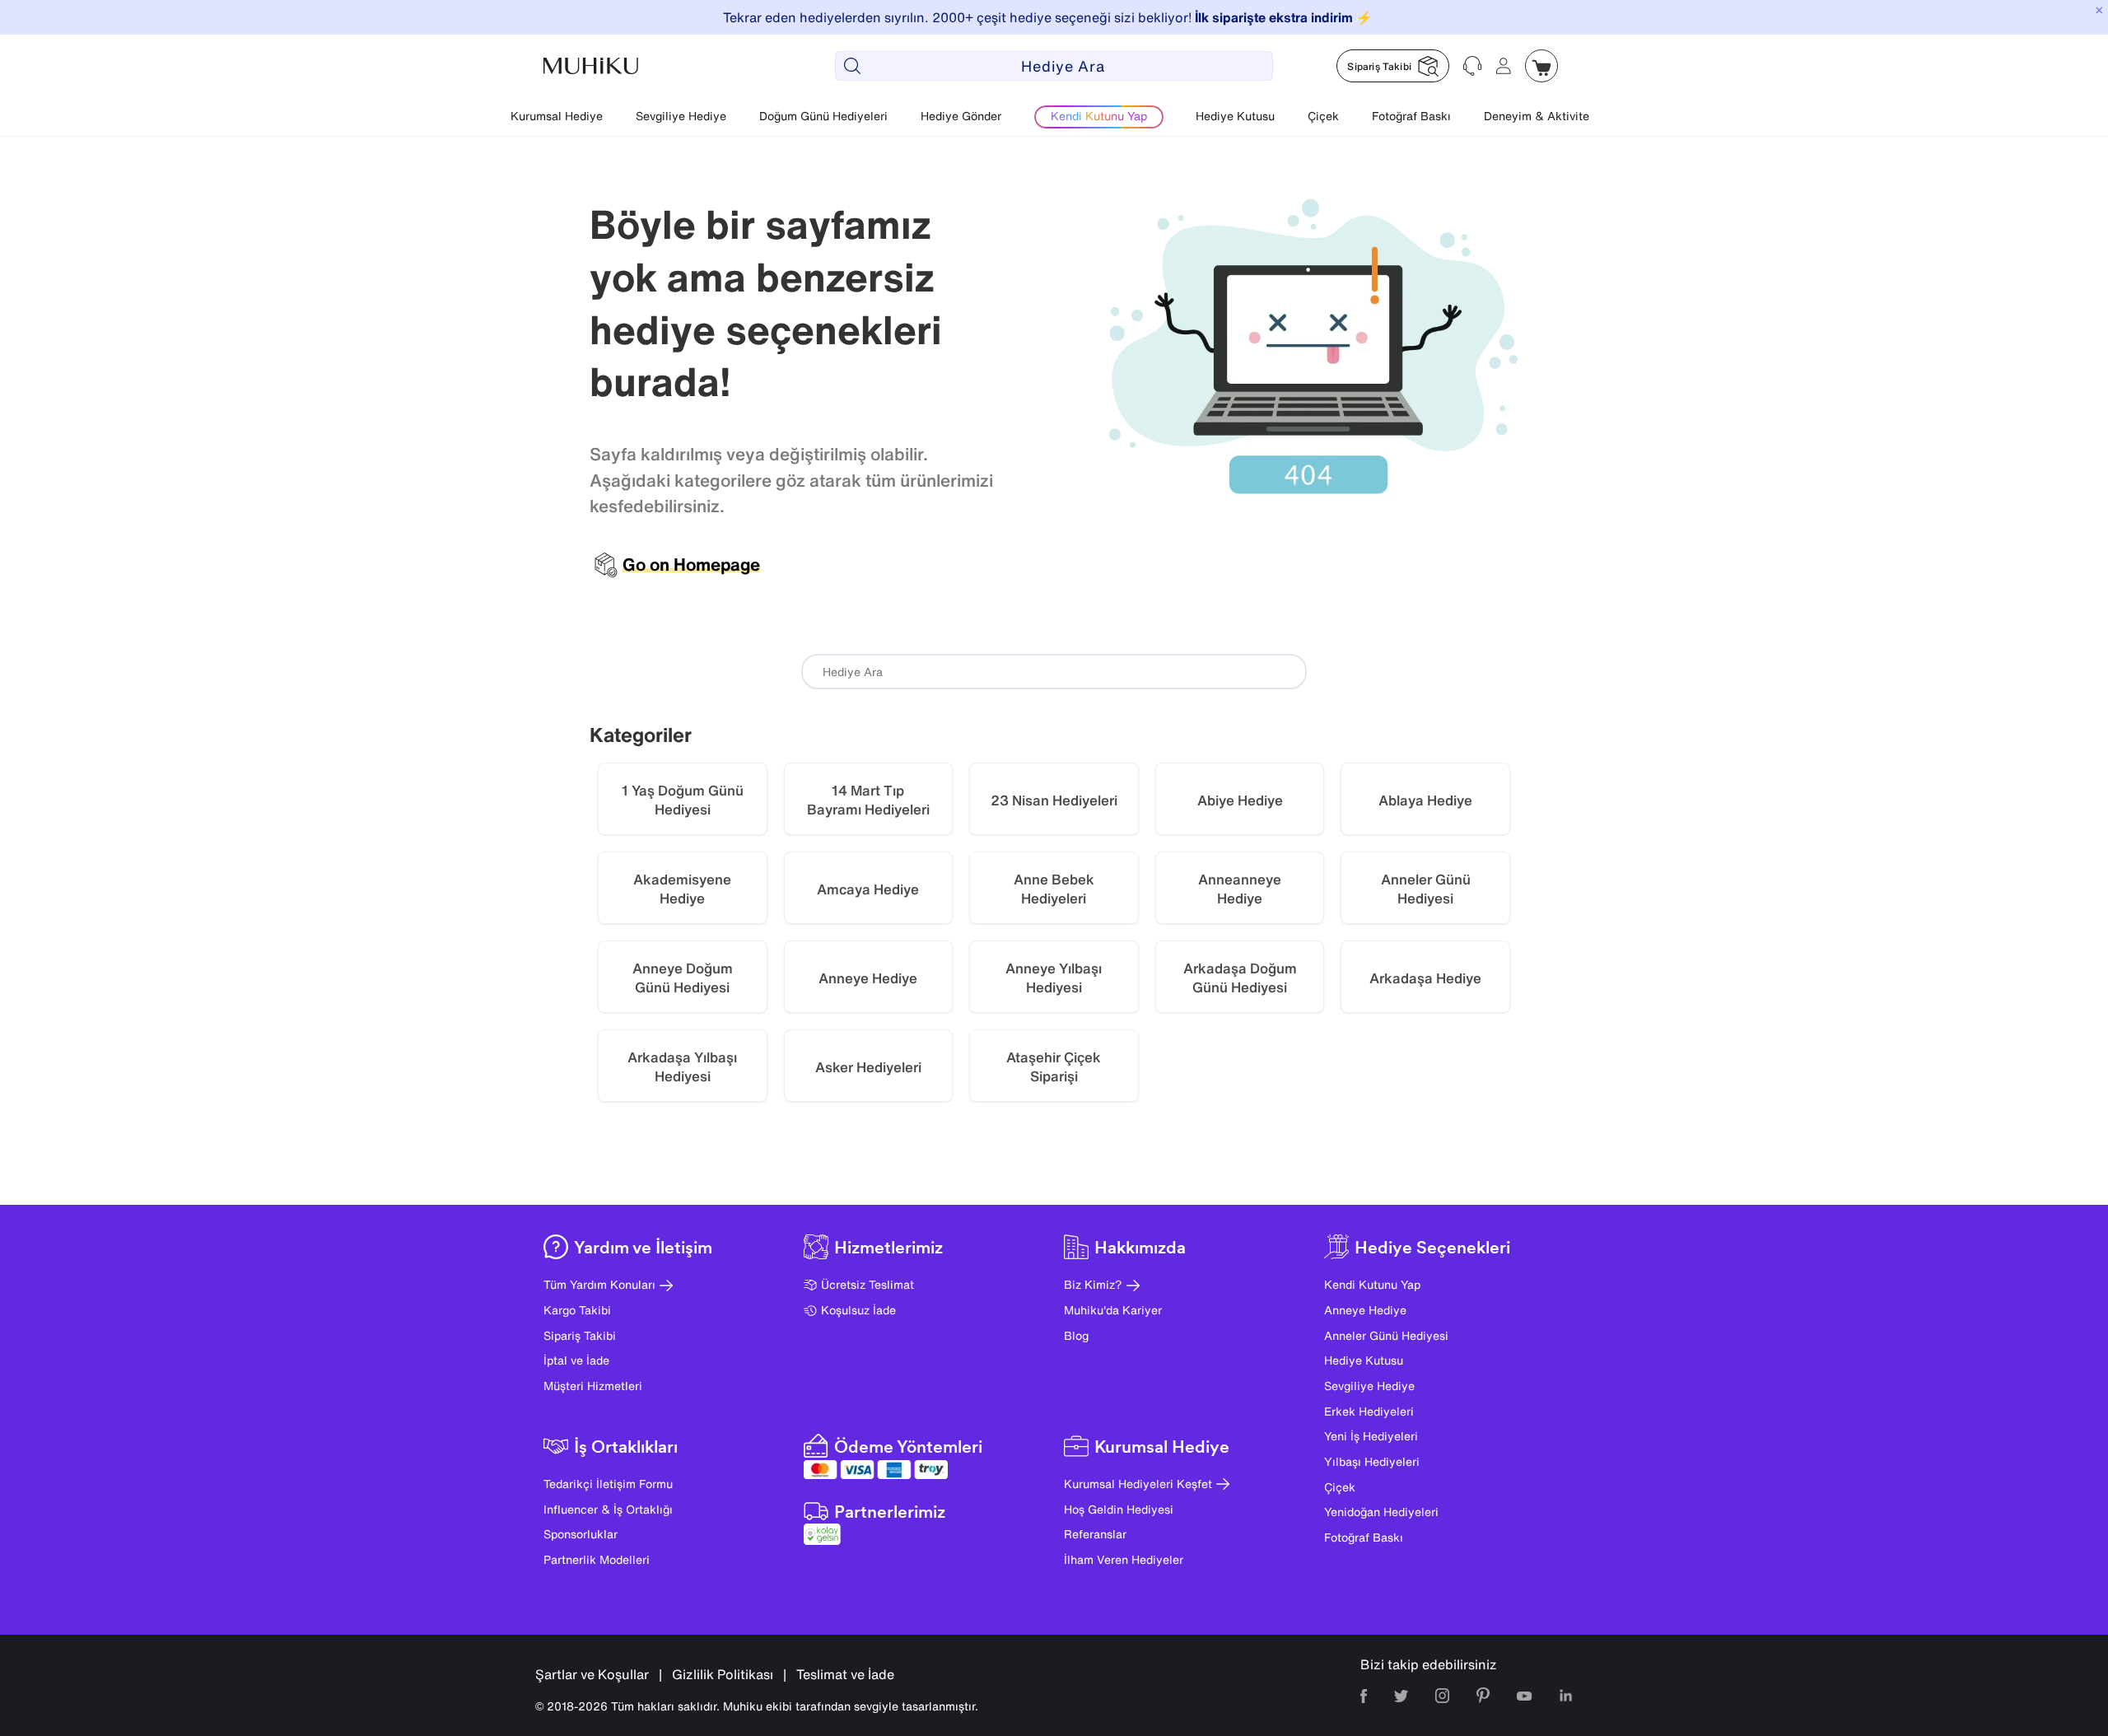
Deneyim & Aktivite (1537, 116)
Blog (1076, 1335)
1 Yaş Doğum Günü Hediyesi (683, 800)
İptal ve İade (576, 1360)
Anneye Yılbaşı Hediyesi (1054, 978)
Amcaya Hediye (868, 889)
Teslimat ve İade (845, 1674)
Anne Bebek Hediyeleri (1054, 889)
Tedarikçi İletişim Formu (608, 1484)
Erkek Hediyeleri (1369, 1411)
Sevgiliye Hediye (681, 116)
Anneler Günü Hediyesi (1426, 889)
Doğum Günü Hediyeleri (823, 116)
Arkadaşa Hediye (1425, 978)
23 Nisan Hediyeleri (1054, 800)
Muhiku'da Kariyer (1113, 1310)
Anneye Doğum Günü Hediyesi (683, 978)
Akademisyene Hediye (682, 889)
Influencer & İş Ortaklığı (608, 1509)
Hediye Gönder (961, 116)
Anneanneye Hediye (1240, 889)
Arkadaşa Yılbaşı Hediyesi (682, 1067)
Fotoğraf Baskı (1411, 116)
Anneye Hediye (868, 978)
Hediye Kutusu (1235, 116)
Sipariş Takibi (580, 1335)
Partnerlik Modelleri (597, 1559)
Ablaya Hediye (1425, 800)
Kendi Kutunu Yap (1372, 1284)
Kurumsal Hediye (557, 116)
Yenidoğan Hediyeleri (1381, 1512)
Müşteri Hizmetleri (593, 1386)
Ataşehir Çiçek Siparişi (1054, 1067)
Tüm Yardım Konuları (599, 1284)
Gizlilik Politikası (723, 1674)
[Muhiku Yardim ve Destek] (1472, 66)
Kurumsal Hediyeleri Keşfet (1138, 1484)
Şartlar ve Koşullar (592, 1674)
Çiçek (1323, 116)
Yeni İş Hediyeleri (1371, 1436)
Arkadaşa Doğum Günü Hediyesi (1240, 978)
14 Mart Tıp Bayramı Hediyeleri (868, 800)
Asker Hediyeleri (868, 1067)
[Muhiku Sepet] (1541, 66)
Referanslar (1095, 1534)
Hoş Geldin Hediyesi (1119, 1509)
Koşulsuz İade (858, 1310)
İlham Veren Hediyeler (1124, 1559)
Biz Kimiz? (1093, 1284)
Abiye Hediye (1240, 800)
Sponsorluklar (581, 1534)
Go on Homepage (691, 565)
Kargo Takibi (577, 1310)
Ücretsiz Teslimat (867, 1284)
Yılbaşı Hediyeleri (1372, 1461)
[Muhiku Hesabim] (1504, 66)
